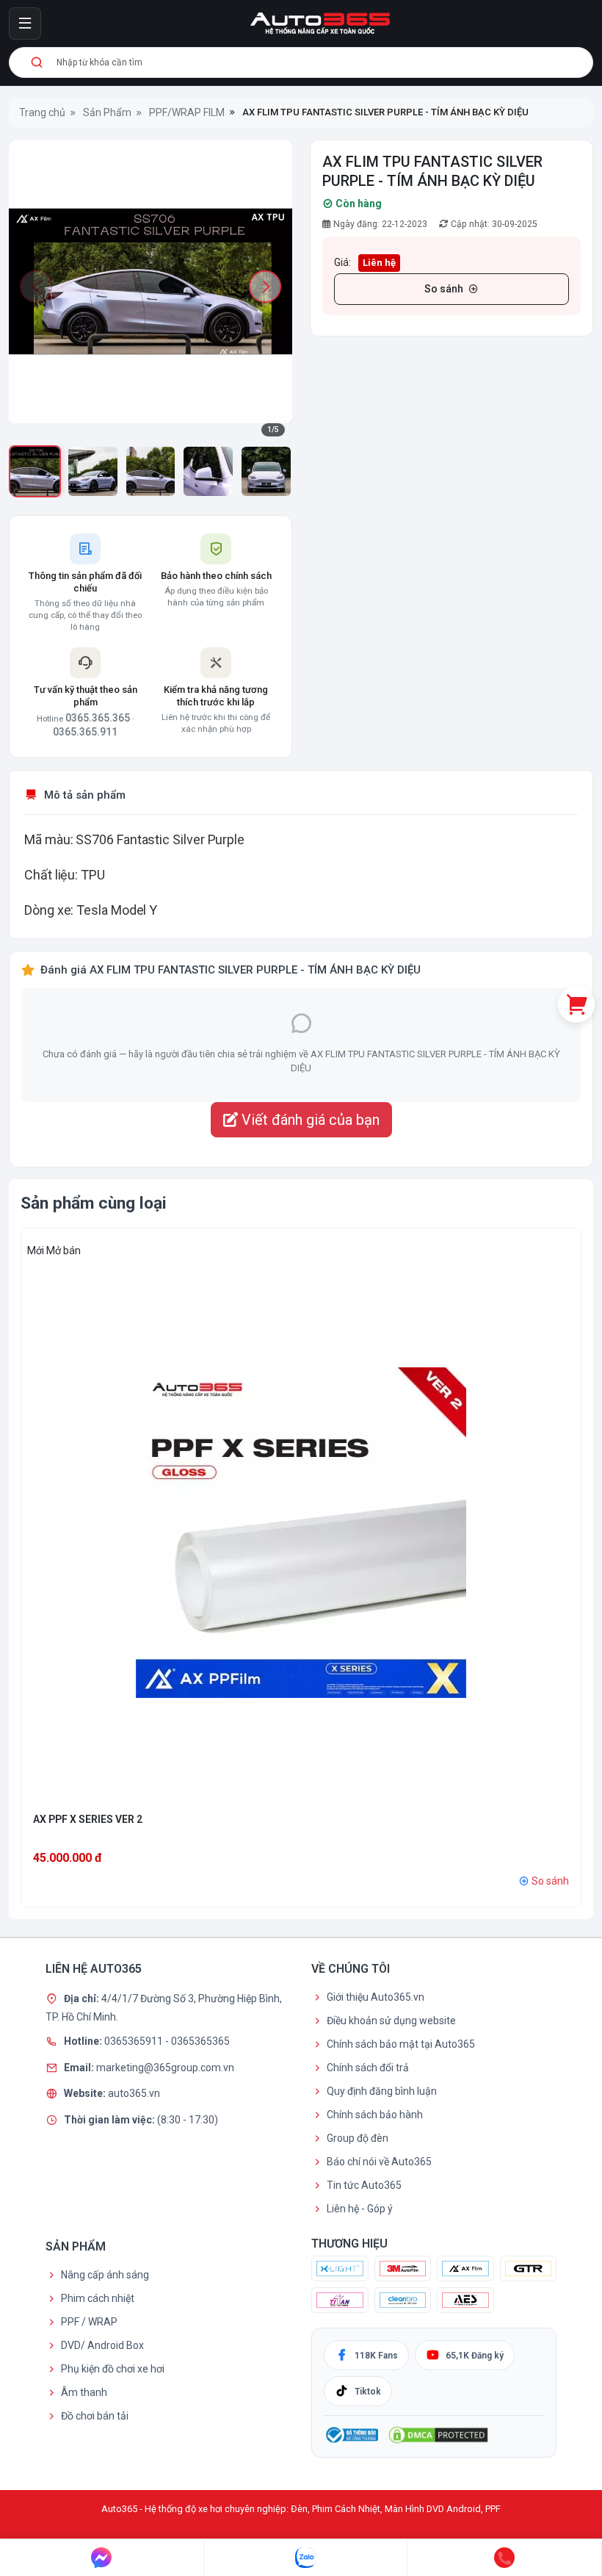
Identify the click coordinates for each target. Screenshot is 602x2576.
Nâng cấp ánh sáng (105, 2275)
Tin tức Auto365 (364, 2185)
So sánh (444, 289)
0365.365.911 (85, 732)
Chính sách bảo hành (375, 2115)
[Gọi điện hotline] (505, 2558)
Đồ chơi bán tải (95, 2416)
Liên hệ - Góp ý (360, 2209)
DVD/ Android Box (102, 2345)
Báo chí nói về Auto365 (379, 2162)
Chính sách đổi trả (368, 2068)
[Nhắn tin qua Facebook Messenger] (102, 2558)
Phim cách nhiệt (98, 2298)
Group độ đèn (358, 2138)
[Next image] (265, 287)
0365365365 (200, 2041)
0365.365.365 (98, 718)
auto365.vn (134, 2093)
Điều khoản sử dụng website (391, 2021)
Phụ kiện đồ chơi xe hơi (113, 2369)
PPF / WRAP (89, 2322)
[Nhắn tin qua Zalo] (306, 2558)
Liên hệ (379, 263)
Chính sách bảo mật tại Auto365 (401, 2044)
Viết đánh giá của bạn (309, 1120)
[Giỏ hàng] (576, 1004)
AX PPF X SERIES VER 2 (88, 1819)
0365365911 (135, 2041)
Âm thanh (84, 2392)
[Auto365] (320, 24)
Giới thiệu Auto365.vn (376, 1997)
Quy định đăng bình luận (382, 2091)
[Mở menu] (25, 24)
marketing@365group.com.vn (165, 2067)
